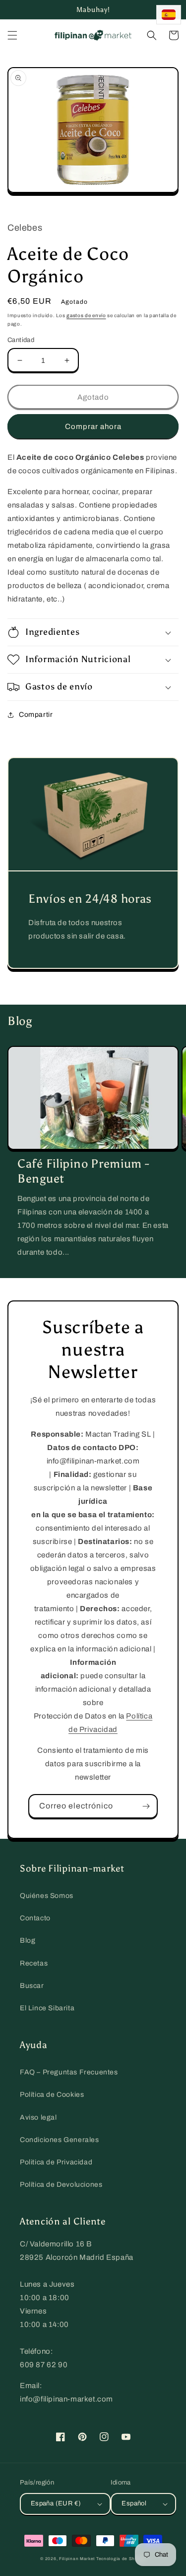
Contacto (35, 1918)
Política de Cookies (52, 2095)
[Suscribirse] (146, 1806)
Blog (28, 1940)
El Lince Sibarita (47, 2008)
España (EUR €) (56, 2503)
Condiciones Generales (60, 2140)
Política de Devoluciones (61, 2185)
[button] (12, 35)
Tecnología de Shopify (121, 2559)
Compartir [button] (36, 715)
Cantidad (21, 340)
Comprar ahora (93, 427)
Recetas (34, 1963)
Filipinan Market (77, 2559)
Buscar (32, 1986)
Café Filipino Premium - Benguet (84, 1171)
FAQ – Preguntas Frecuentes (69, 2072)
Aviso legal (38, 2117)
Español (134, 2503)
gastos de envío (86, 315)
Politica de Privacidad (56, 2162)
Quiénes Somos (47, 1896)
